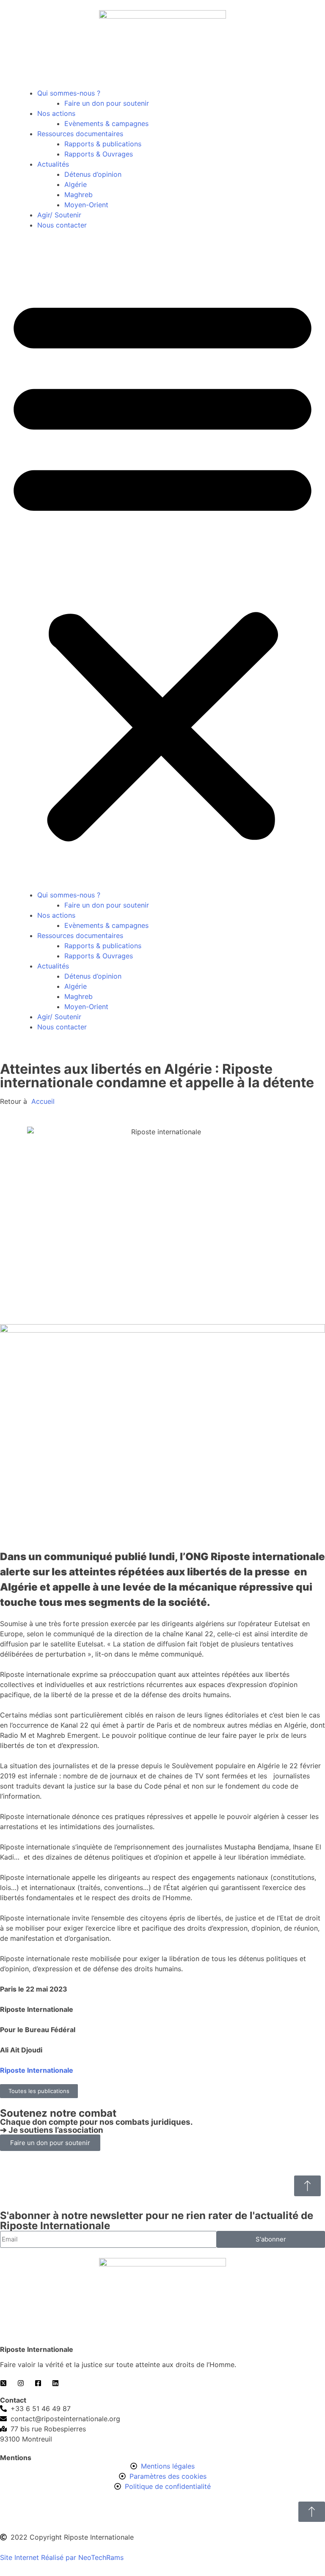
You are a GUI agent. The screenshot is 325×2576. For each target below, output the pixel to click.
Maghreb (78, 195)
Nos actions (56, 113)
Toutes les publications (39, 2091)
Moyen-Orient (86, 205)
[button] (162, 565)
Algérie (76, 184)
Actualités (53, 164)
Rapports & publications (103, 144)
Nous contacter (62, 225)
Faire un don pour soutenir (107, 103)
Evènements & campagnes (106, 123)
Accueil (42, 1101)
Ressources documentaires (80, 134)
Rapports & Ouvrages (99, 154)
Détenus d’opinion (93, 174)
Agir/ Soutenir (59, 215)
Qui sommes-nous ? (69, 93)
